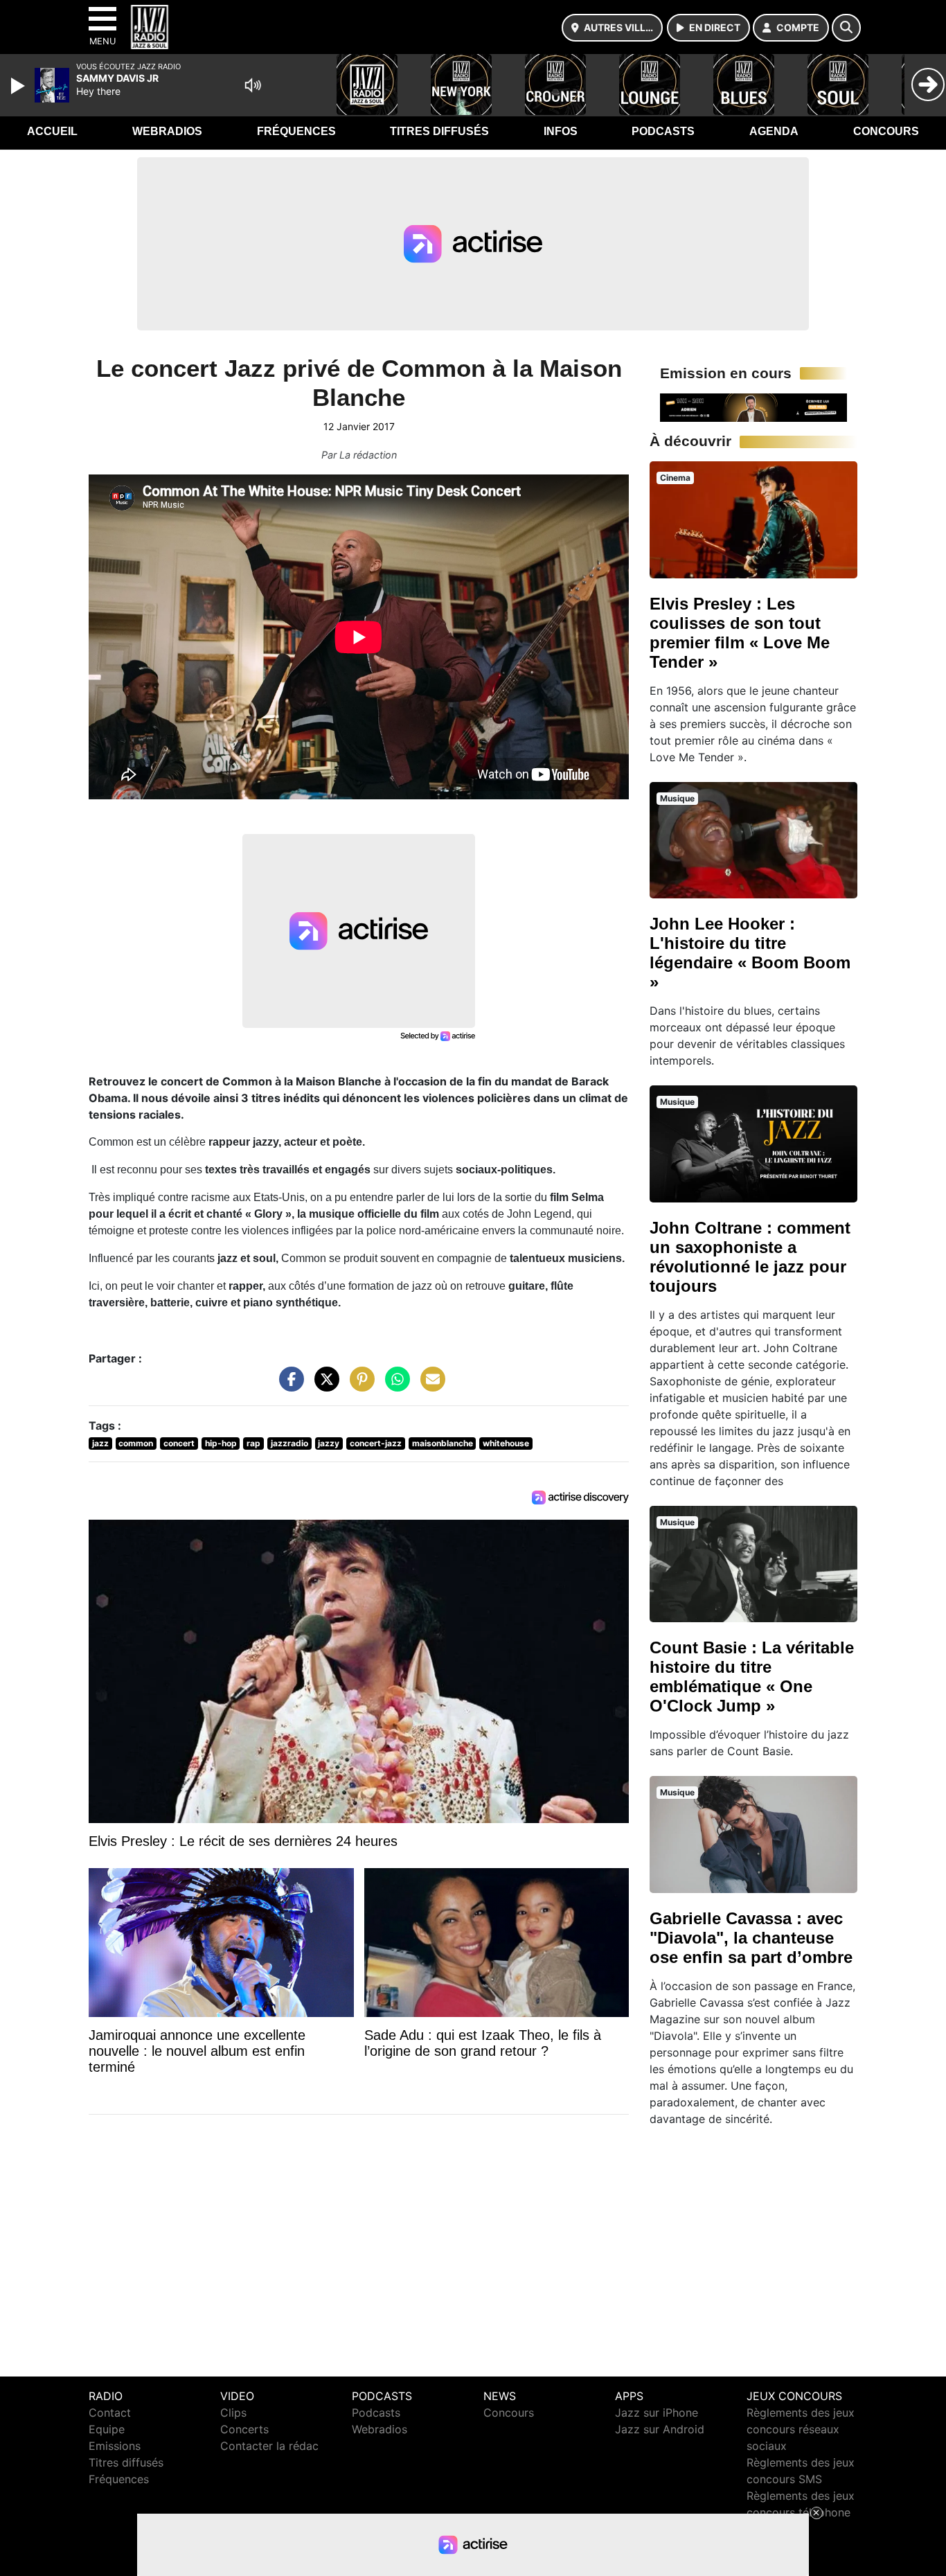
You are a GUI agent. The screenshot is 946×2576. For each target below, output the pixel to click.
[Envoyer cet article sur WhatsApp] (394, 1386)
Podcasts (663, 131)
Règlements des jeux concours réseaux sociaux (801, 2429)
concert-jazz (376, 1443)
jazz (100, 1443)
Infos (561, 131)
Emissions (115, 2446)
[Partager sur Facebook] (288, 1386)
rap (253, 1443)
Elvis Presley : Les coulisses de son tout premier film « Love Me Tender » (740, 633)
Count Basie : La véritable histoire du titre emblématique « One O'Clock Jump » (752, 1677)
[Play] (19, 86)
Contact (110, 2413)
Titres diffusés (439, 131)
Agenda (774, 131)
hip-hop (221, 1443)
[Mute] (253, 85)
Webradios (167, 131)
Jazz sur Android (660, 2429)
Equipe (107, 2429)
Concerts (244, 2429)
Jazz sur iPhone (657, 2413)
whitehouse (506, 1443)
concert (179, 1443)
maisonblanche (443, 1443)
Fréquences (296, 131)
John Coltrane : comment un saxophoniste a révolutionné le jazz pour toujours (750, 1257)
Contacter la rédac (269, 2446)
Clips (233, 2413)
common (136, 1443)
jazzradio (289, 1443)
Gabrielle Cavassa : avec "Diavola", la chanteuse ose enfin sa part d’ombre (751, 1938)
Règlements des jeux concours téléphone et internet (801, 2512)
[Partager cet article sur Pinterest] (359, 1386)
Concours (886, 131)
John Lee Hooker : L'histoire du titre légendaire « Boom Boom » (750, 953)
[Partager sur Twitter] (323, 1386)
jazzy (329, 1443)
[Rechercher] (846, 28)
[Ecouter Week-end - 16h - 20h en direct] (753, 407)
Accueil (52, 131)
